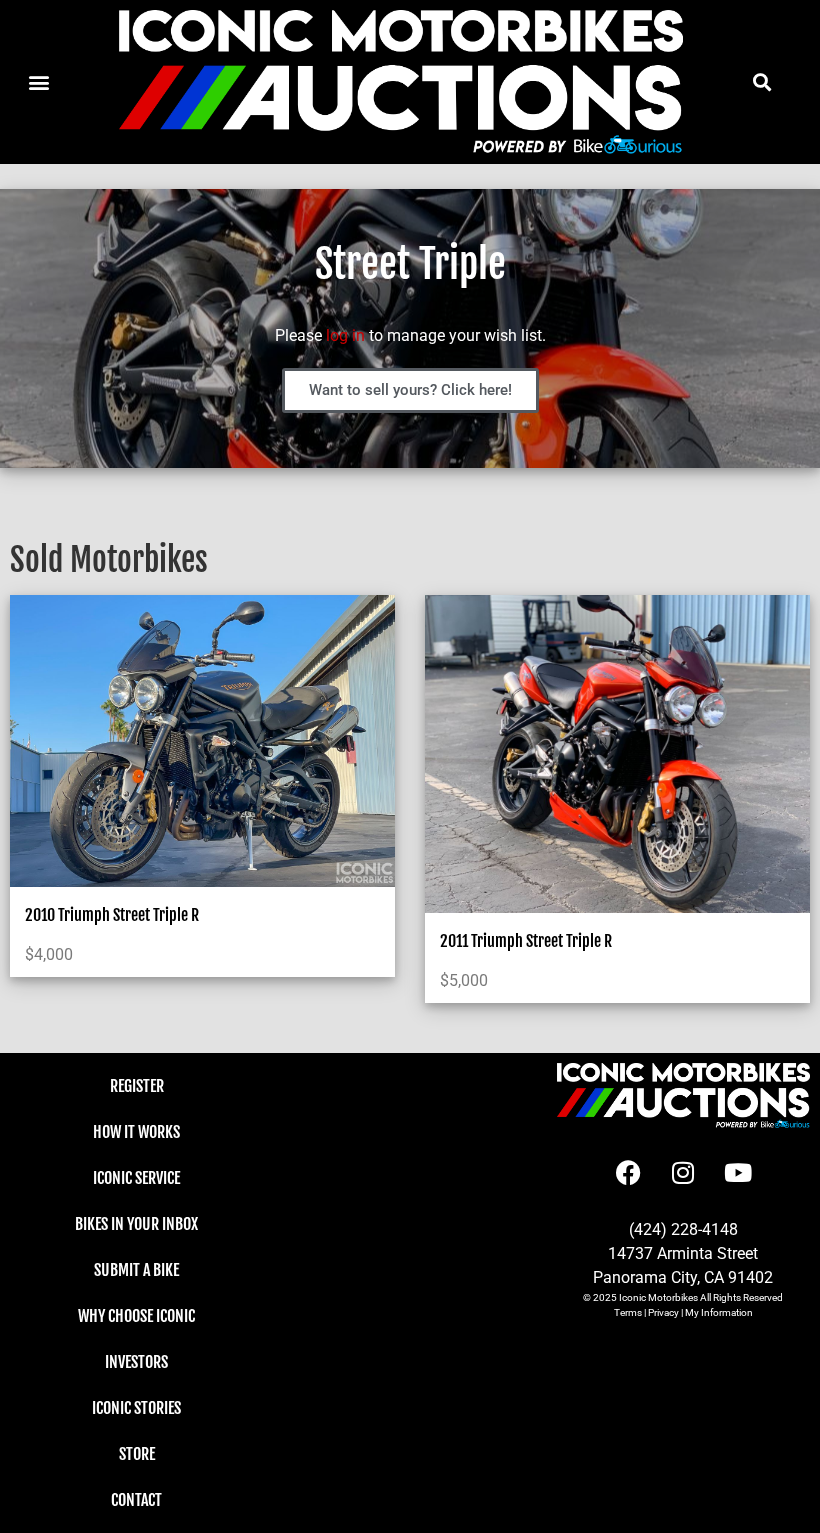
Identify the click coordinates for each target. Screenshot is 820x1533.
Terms (628, 1312)
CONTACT (136, 1500)
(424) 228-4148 (683, 1229)
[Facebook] (628, 1173)
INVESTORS (136, 1362)
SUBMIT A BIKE (136, 1270)
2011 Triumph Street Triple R (526, 941)
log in (345, 335)
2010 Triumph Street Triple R (112, 915)
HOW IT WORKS (136, 1132)
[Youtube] (738, 1173)
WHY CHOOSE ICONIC (136, 1316)
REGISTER (137, 1086)
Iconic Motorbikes (658, 1297)
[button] (762, 81)
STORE (137, 1454)
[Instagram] (683, 1173)
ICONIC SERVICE (136, 1178)
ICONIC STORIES (136, 1408)
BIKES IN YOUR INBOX (136, 1224)
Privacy (663, 1312)
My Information (719, 1312)
